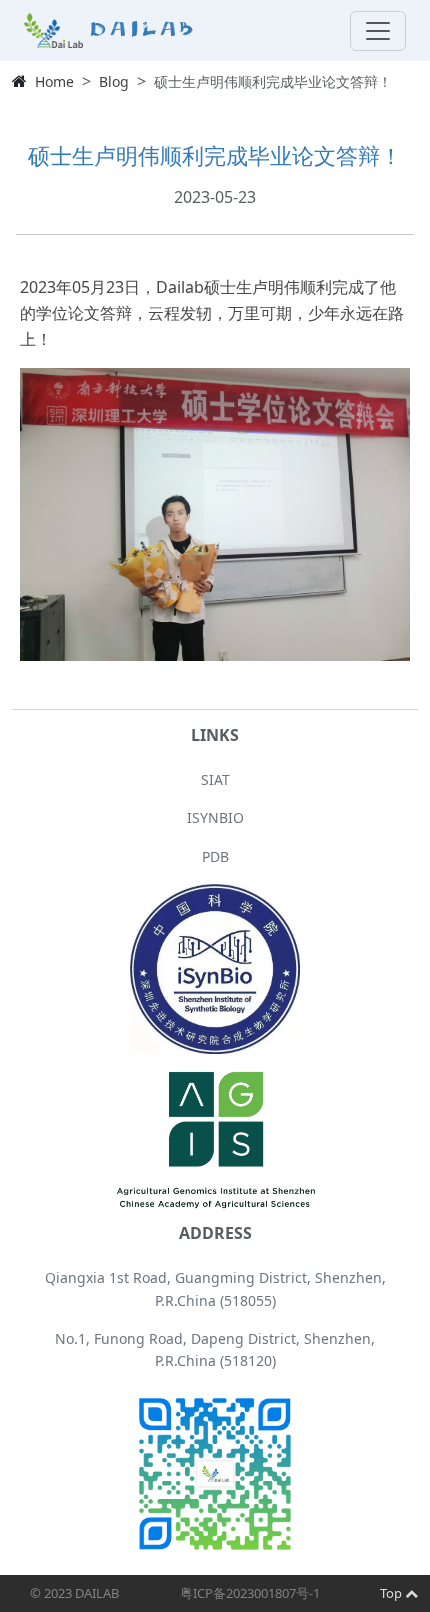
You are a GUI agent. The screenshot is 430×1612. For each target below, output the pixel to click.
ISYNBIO (215, 817)
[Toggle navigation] (378, 31)
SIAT (215, 779)
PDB (215, 856)
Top (392, 1593)
